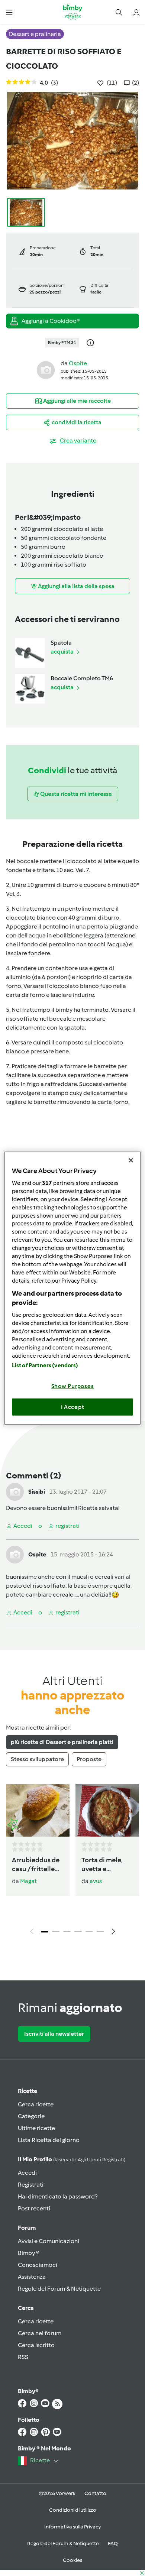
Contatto (95, 2493)
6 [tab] (100, 1932)
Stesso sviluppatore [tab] (37, 1759)
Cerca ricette (36, 2104)
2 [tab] (56, 1932)
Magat (28, 1881)
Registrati (31, 2185)
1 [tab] (45, 1932)
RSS (23, 2357)
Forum (27, 2228)
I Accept (73, 1407)
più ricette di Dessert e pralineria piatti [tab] (62, 1742)
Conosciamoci (38, 2265)
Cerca (26, 2308)
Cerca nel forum (40, 2333)
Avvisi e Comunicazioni (49, 2241)
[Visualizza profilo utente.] (46, 370)
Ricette (28, 2091)
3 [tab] (67, 1932)
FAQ (113, 2543)
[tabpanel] (72, 1862)
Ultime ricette (36, 2128)
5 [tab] (89, 1932)
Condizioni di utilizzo (73, 2510)
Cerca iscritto (36, 2345)
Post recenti (34, 2208)
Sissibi (37, 1492)
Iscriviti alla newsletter (54, 2034)
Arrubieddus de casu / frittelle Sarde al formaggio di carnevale (36, 1865)
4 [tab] (78, 1932)
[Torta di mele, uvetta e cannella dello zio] (107, 1811)
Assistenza (32, 2277)
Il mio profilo (72, 2159)
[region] (73, 1288)
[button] (9, 12)
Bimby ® (29, 2253)
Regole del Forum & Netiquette (59, 2289)
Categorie (31, 2116)
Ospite (78, 363)
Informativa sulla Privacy (72, 2527)
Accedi (27, 2173)
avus (96, 1881)
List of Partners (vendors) (45, 1365)
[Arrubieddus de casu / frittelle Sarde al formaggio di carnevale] (38, 1811)
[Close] (131, 1160)
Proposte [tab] (89, 1759)
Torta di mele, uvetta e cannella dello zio (103, 1865)
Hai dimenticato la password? (58, 2196)
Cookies (72, 2560)
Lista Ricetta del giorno (49, 2140)
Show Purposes (73, 1386)
